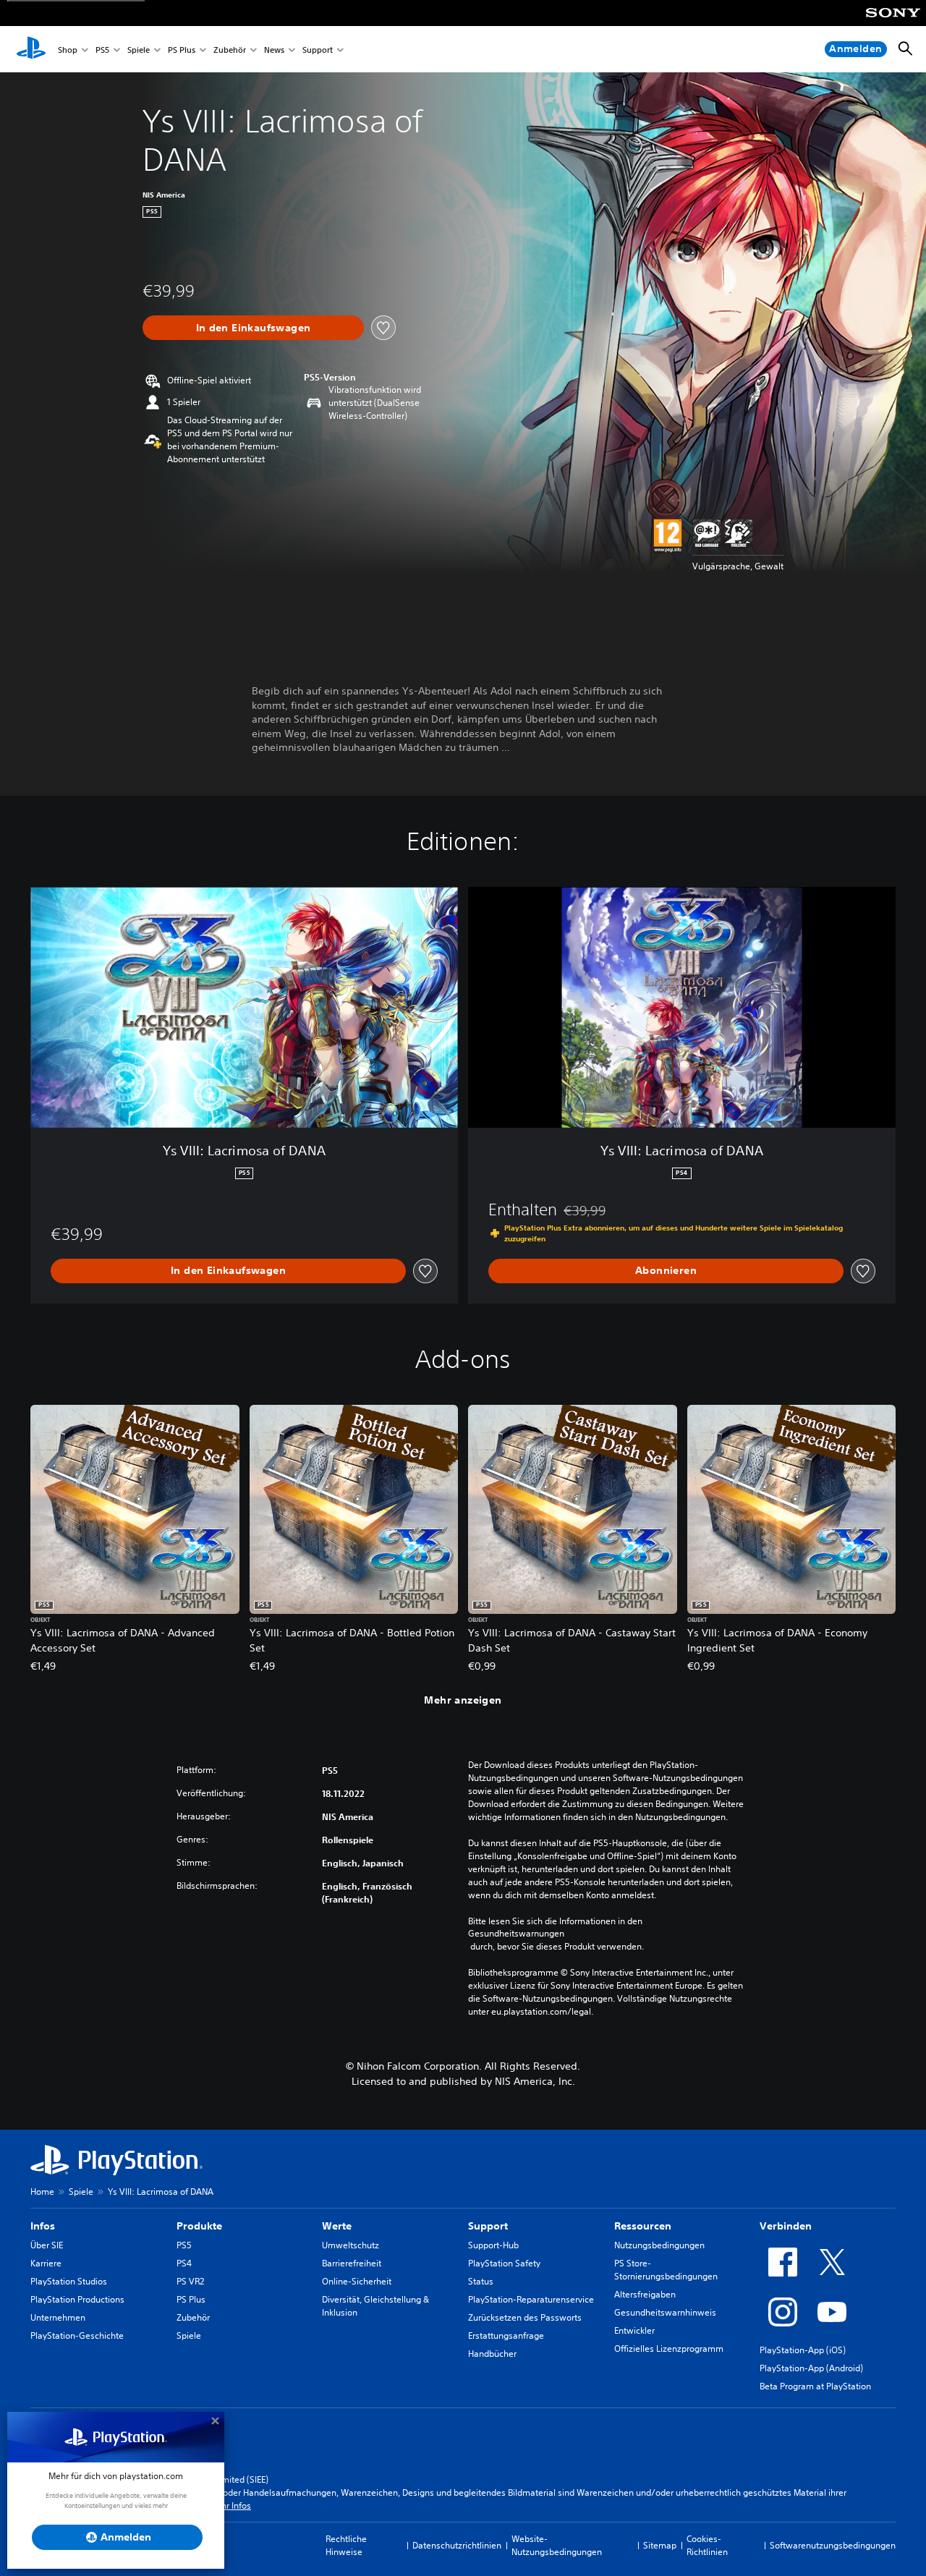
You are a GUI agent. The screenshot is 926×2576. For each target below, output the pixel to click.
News (274, 50)
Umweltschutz (351, 2245)
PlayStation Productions (77, 2299)
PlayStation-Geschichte (77, 2335)
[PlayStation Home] (31, 49)
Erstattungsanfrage (506, 2335)
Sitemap (660, 2545)
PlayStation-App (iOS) (803, 2350)
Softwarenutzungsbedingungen (833, 2545)
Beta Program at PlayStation (815, 2386)
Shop (68, 50)
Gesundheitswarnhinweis (665, 2312)
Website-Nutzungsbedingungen (557, 2545)
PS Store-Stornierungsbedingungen (666, 2270)
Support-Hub (493, 2245)
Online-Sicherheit (357, 2281)
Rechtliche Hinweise (346, 2545)
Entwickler (634, 2330)
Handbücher (492, 2354)
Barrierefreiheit (352, 2263)
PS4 (184, 2263)
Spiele (139, 50)
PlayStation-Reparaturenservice (531, 2299)
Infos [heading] (43, 2226)
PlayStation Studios (69, 2281)
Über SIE (47, 2245)
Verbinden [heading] (786, 2226)
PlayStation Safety (504, 2263)
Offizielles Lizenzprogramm (669, 2348)
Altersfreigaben (645, 2294)
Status (481, 2281)
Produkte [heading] (199, 2226)
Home (42, 2192)
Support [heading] (488, 2226)
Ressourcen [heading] (643, 2226)
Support (318, 50)
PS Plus (182, 50)
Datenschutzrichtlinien (457, 2545)
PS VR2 (190, 2281)
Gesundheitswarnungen (516, 1934)
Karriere (46, 2263)
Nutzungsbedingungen (659, 2245)
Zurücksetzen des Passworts (525, 2317)
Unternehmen (58, 2317)
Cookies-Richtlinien (707, 2545)
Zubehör (230, 50)
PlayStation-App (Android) (811, 2368)
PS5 (102, 50)
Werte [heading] (337, 2226)
